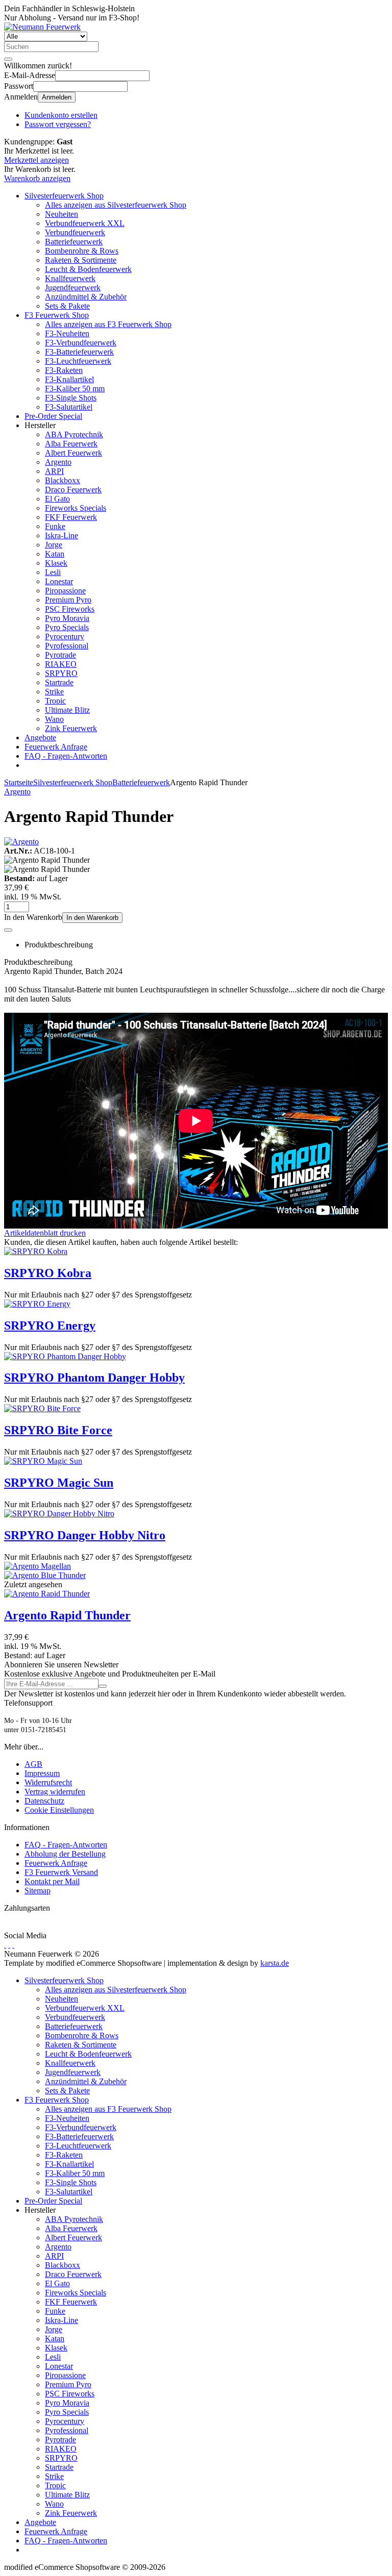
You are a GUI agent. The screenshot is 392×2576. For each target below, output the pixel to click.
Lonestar (59, 581)
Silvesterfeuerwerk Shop (64, 196)
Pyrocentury (65, 636)
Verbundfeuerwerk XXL (85, 223)
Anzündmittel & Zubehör (86, 297)
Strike (54, 692)
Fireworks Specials (76, 508)
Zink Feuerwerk (71, 728)
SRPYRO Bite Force (58, 1430)
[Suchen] (8, 59)
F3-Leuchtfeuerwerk (78, 361)
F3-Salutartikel (69, 407)
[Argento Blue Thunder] (45, 1575)
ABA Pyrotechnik (74, 434)
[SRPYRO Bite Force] (42, 1408)
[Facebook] (5, 1945)
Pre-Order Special (53, 416)
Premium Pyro (68, 600)
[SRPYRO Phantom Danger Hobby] (65, 1356)
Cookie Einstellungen (59, 1810)
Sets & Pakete (67, 306)
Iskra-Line (62, 535)
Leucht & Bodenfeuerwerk (88, 269)
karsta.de (275, 1963)
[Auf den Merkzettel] (8, 930)
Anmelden (57, 97)
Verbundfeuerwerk (75, 232)
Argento (58, 462)
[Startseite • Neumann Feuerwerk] (42, 27)
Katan (55, 554)
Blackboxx (63, 480)
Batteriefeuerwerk (74, 242)
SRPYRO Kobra (48, 1273)
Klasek (56, 563)
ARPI (54, 471)
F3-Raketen (64, 370)
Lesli (53, 572)
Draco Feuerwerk (73, 490)
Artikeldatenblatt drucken (45, 1233)
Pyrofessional (67, 646)
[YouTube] (9, 1945)
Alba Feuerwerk (71, 444)
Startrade (59, 682)
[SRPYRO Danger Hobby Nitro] (59, 1514)
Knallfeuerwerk (70, 278)
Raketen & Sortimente (81, 260)
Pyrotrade (60, 655)
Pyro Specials (67, 627)
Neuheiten (62, 214)
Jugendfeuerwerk (73, 287)
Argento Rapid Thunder (67, 1615)
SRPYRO (61, 673)
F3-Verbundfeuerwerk (81, 343)
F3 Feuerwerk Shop (57, 315)
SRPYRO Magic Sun (59, 1483)
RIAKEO (61, 664)
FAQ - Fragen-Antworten (66, 756)
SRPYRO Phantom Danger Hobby (94, 1378)
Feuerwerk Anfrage (56, 747)
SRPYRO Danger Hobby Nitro (85, 1535)
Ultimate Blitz (67, 710)
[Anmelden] (103, 1686)
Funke (55, 526)
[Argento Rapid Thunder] (47, 1594)
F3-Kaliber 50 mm (75, 389)
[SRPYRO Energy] (37, 1304)
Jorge (54, 545)
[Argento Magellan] (38, 1566)
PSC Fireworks (70, 609)
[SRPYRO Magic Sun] (43, 1461)
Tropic (55, 701)
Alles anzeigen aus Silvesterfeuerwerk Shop (116, 205)
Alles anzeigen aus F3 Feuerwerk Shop (108, 324)
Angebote (40, 737)
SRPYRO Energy (50, 1325)
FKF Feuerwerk (71, 517)
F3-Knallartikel (69, 379)
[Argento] (21, 842)
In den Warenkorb (92, 918)
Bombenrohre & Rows (82, 251)
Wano (54, 719)
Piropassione (65, 591)
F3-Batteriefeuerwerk (79, 352)
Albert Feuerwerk (73, 453)
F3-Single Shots (71, 398)
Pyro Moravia (67, 618)
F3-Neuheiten (67, 333)
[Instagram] (13, 1945)
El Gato (57, 499)
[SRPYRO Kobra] (36, 1251)
